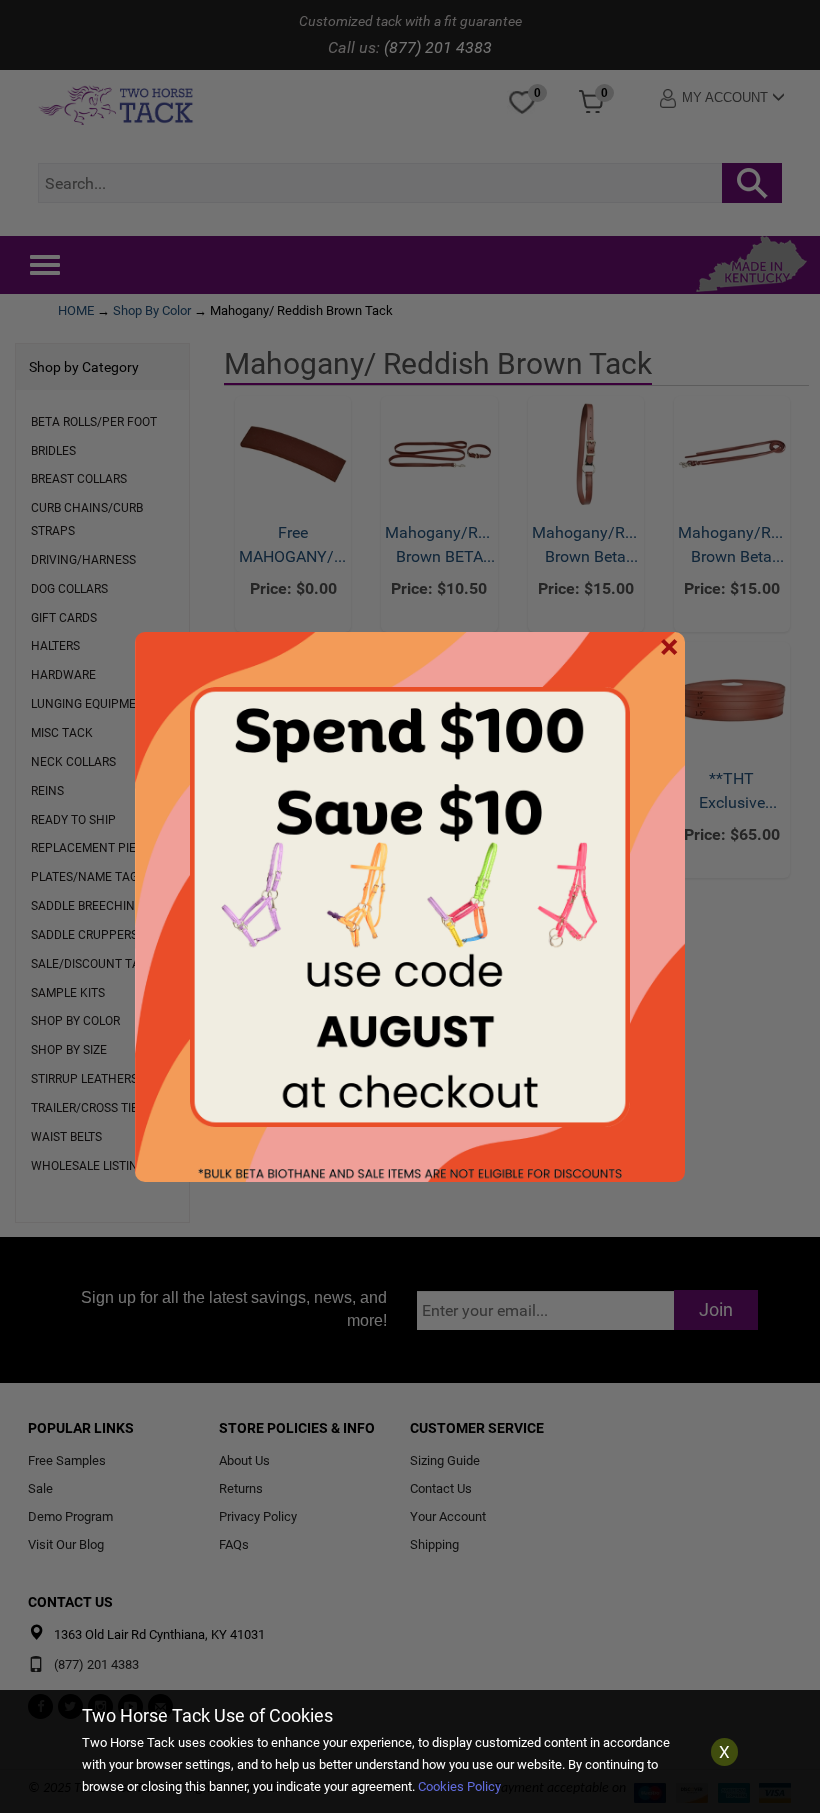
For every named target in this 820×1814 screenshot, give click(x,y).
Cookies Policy (459, 1786)
